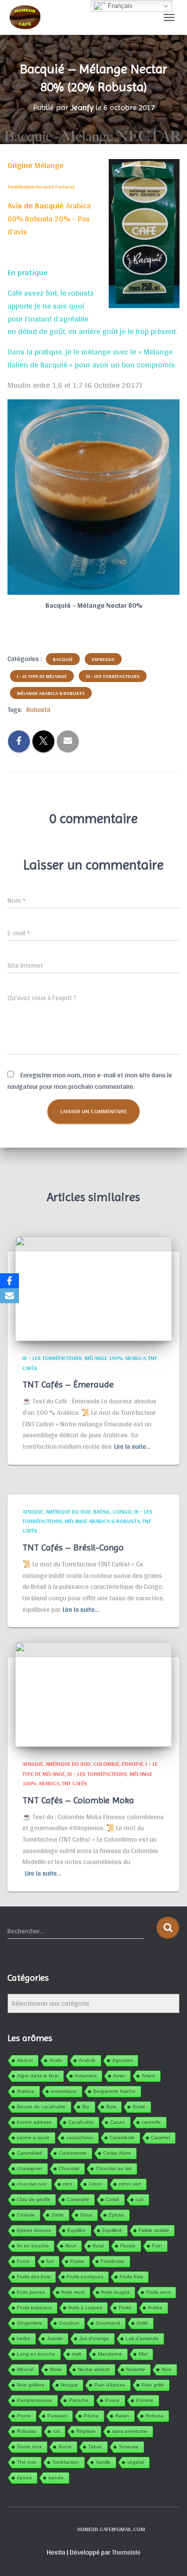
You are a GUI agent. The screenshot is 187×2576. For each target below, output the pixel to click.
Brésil (102, 1512)
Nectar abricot (94, 2369)
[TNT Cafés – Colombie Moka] (93, 1694)
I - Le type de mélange (42, 676)
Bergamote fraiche (114, 2091)
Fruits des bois (34, 2277)
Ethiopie (132, 1764)
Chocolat (69, 2168)
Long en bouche (36, 2354)
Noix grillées (31, 2385)
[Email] (9, 1296)
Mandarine (110, 2354)
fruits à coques (85, 2308)
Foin (157, 2246)
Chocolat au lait (114, 2168)
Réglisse (86, 2431)
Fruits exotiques (85, 2277)
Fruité (125, 2308)
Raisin (122, 2416)
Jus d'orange (94, 2338)
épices (24, 2478)
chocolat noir (32, 2184)
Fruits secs (158, 2292)
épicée (56, 2478)
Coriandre (78, 2199)
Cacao (118, 2122)
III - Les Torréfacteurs (113, 676)
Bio (86, 2107)
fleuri (71, 2246)
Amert (148, 2076)
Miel (143, 2354)
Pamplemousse (35, 2400)
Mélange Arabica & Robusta (51, 693)
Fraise (77, 2261)
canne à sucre (33, 2138)
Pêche (91, 2416)
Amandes (86, 2076)
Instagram (60, 2529)
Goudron (69, 2323)
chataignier (30, 2168)
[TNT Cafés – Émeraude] (93, 1288)
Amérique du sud (68, 1512)
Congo (122, 1512)
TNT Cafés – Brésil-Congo (73, 1547)
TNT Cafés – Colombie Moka (78, 1800)
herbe (24, 2338)
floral (98, 2246)
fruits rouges (115, 2292)
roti (56, 2431)
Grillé (142, 2323)
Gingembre (30, 2323)
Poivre (112, 2400)
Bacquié (63, 659)
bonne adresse (34, 2122)
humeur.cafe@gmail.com (111, 2529)
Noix (167, 2369)
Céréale (26, 2215)
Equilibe (77, 2230)
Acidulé (87, 2060)
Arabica (26, 2091)
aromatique (64, 2091)
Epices (116, 2215)
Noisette (136, 2369)
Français (119, 6)
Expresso (103, 659)
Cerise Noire (117, 2153)
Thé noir (26, 2462)
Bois (111, 2107)
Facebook (43, 2529)
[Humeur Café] (28, 17)
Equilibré (112, 2230)
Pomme (145, 2400)
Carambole (122, 2138)
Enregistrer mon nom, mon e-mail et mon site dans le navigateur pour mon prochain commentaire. (90, 1081)
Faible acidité (154, 2230)
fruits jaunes (31, 2292)
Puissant (57, 2416)
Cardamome (73, 2153)
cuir (140, 2199)
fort (50, 2261)
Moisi (56, 2369)
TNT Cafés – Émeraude (68, 1384)
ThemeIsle (126, 2552)
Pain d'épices (110, 2385)
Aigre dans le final (38, 2076)
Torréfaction (66, 2462)
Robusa (155, 2416)
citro (68, 2184)
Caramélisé (30, 2153)
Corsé (112, 2199)
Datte (58, 2215)
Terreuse (129, 2447)
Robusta (38, 709)
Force (23, 2261)
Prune (24, 2416)
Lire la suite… (132, 1447)
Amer (119, 2076)
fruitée (155, 2308)
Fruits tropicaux (34, 2308)
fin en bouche (33, 2246)
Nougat (69, 2385)
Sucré (65, 2447)
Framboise (113, 2261)
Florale (128, 2246)
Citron (95, 2184)
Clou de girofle (34, 2199)
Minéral (25, 2369)
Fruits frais (131, 2277)
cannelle (151, 2122)
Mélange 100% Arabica (115, 1358)
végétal (136, 2462)
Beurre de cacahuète (41, 2107)
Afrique (33, 1512)
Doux (86, 2215)
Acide (56, 2060)
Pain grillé (153, 2385)
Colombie (106, 1764)
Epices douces (34, 2230)
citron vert (130, 2184)
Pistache (79, 2400)
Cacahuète (81, 2122)
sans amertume (130, 2431)
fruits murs (73, 2292)
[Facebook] (9, 1281)
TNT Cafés (75, 1783)
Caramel (161, 2138)
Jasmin (55, 2338)
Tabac (95, 2447)
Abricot (25, 2060)
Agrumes (122, 2060)
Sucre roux (29, 2447)
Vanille (103, 2462)
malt (77, 2354)
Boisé (139, 2107)
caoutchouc (80, 2138)
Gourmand (108, 2323)
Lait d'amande (142, 2338)
